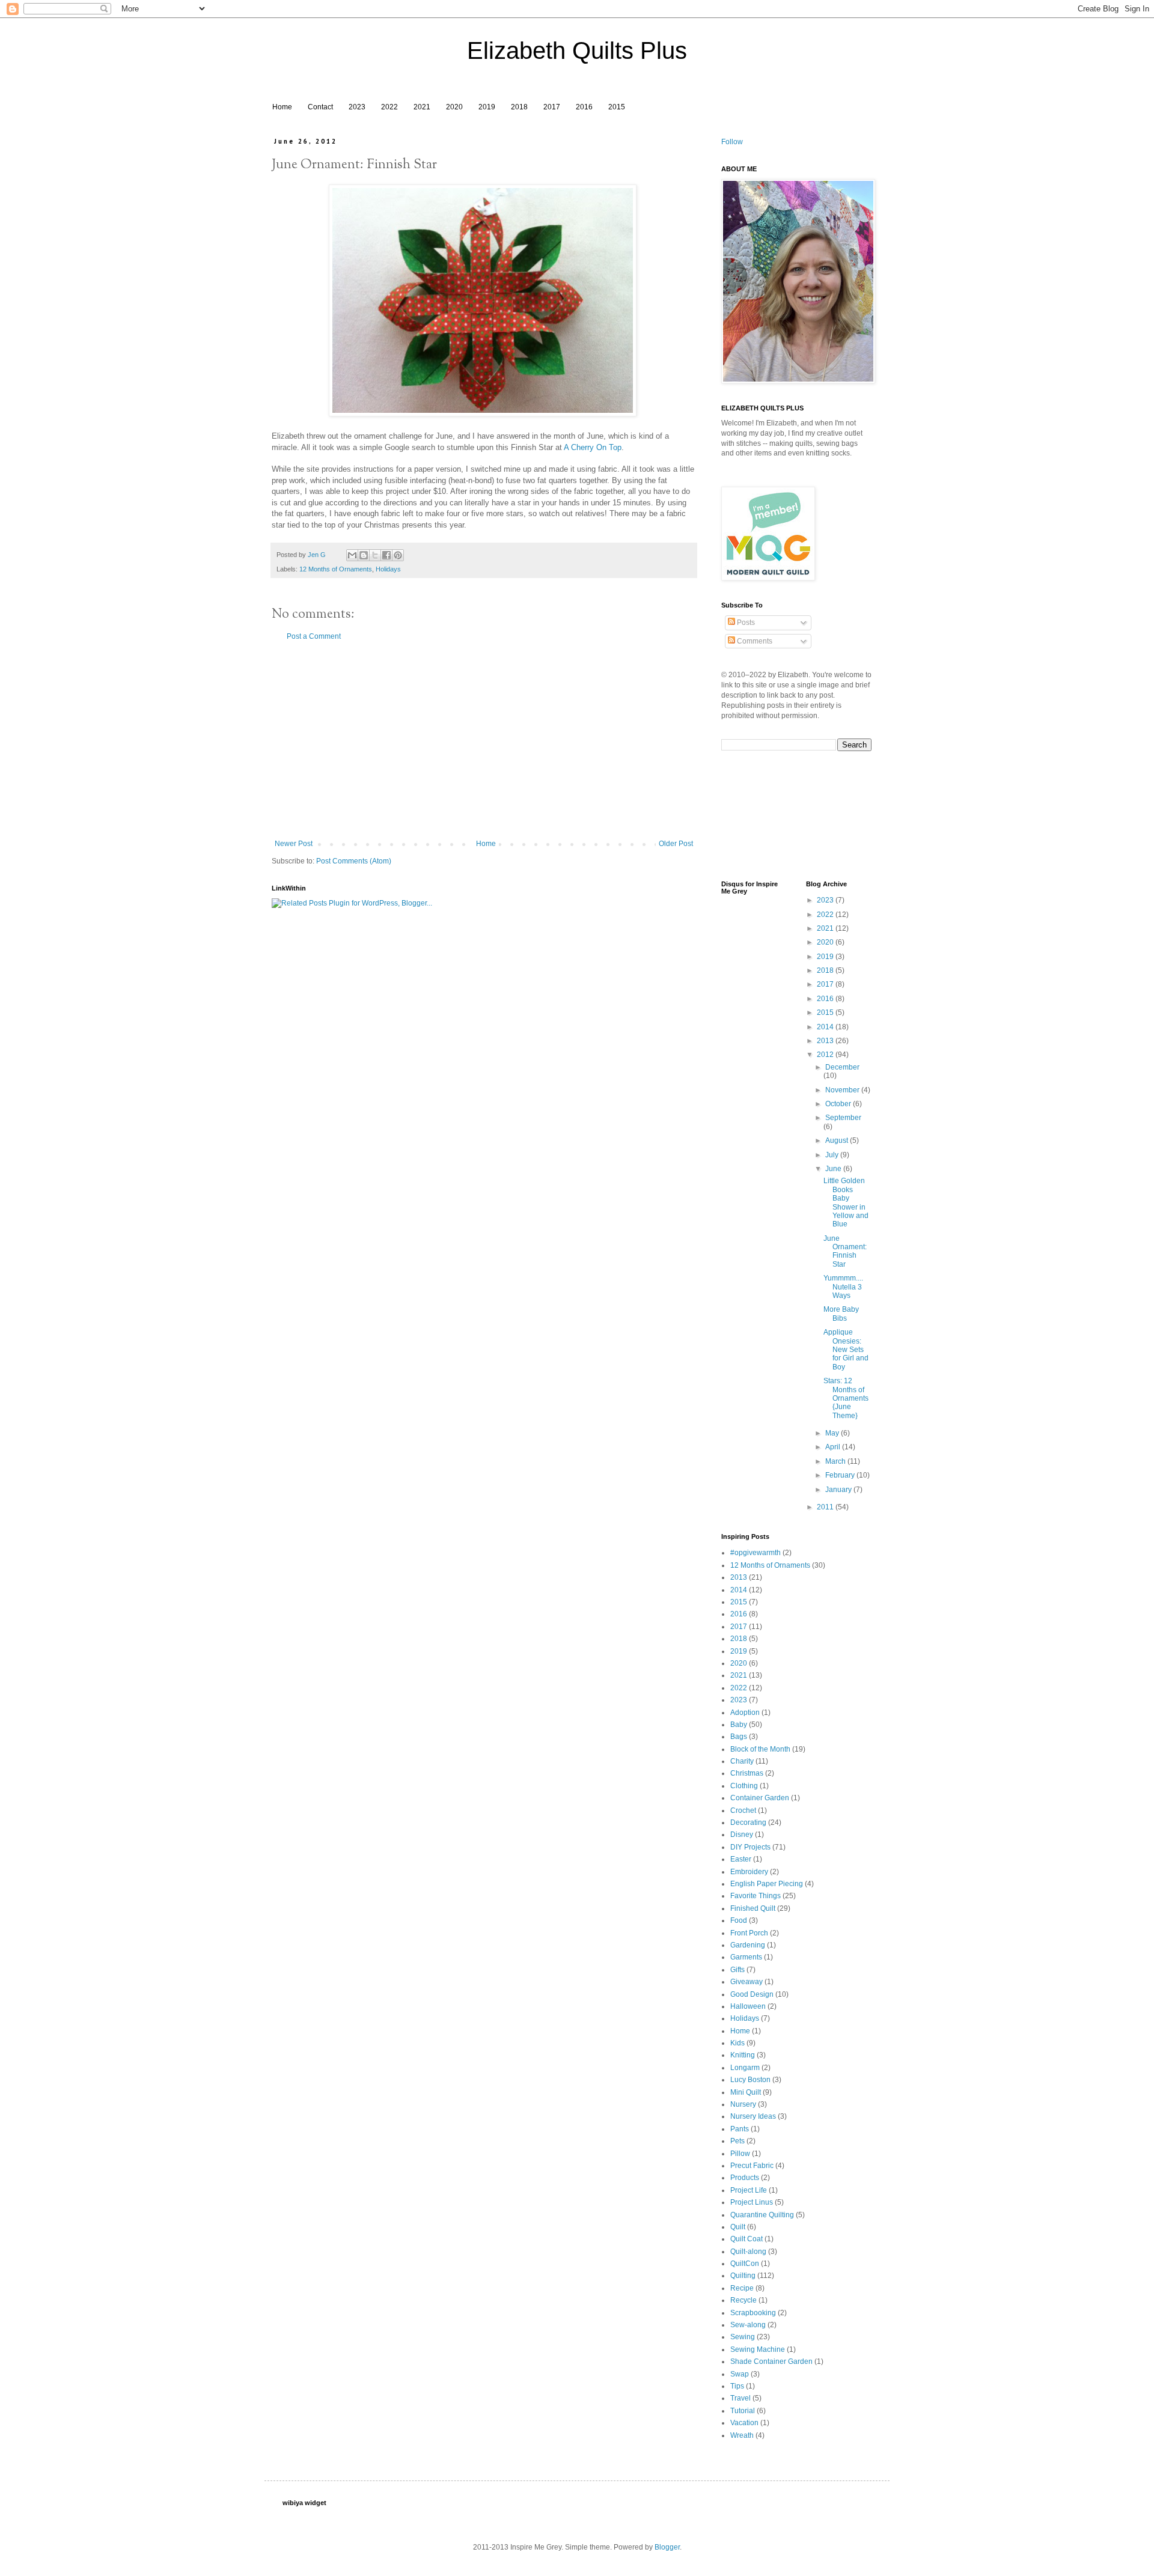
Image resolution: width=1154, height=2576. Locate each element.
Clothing (744, 1786)
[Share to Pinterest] (398, 555)
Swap (740, 2374)
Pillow (740, 2154)
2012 (826, 1055)
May (833, 1433)
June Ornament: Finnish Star (845, 1251)
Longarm (745, 2068)
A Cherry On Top (593, 447)
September (843, 1118)
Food (739, 1920)
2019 (487, 107)
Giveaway (746, 1982)
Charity (742, 1761)
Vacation (744, 2423)
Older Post (676, 844)
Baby (739, 1725)
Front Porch (749, 1933)
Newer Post (294, 844)
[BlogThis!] (364, 555)
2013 (826, 1041)
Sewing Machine (758, 2349)
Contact (320, 107)
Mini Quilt (746, 2092)
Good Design (752, 1994)
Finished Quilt (753, 1908)
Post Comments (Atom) (354, 861)
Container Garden (760, 1798)
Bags (739, 1737)
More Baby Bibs (841, 1314)
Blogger (667, 2547)
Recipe (742, 2288)
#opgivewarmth (756, 1553)
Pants (740, 2129)
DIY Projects (750, 1847)
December (842, 1067)
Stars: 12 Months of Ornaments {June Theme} (846, 1398)
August (838, 1140)
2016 (584, 107)
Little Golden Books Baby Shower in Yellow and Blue (846, 1202)
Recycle (743, 2300)
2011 (826, 1507)
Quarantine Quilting (762, 2215)
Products (745, 2178)
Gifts (737, 1970)
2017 (552, 107)
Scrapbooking (753, 2313)
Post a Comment (314, 636)
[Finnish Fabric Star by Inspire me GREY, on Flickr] (483, 414)
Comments (754, 641)
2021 (422, 107)
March (836, 1461)
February (841, 1475)
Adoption (745, 1713)
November (843, 1090)
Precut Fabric (752, 2166)
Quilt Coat (746, 2239)
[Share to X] (375, 555)
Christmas (747, 1773)
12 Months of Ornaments (336, 569)
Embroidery (749, 1872)
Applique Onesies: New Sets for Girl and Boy (846, 1350)
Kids (737, 2043)
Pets (737, 2141)
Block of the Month (760, 1749)
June (834, 1169)
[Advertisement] (484, 740)
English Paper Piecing (767, 1884)
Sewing (743, 2337)
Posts (745, 623)
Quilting (743, 2276)
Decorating (748, 1822)
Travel (740, 2398)
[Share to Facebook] (386, 555)
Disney (742, 1835)
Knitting (743, 2055)
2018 (519, 107)
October (839, 1104)
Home (282, 107)
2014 (826, 1027)
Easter (741, 1859)
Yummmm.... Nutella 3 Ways (843, 1287)
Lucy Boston (750, 2080)
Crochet (743, 1810)
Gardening (748, 1945)
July (833, 1155)
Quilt (738, 2227)
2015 (617, 107)
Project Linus (752, 2202)
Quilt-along (748, 2252)
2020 (454, 107)
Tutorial (743, 2411)
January (839, 1490)
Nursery (743, 2104)
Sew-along (748, 2325)
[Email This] (352, 555)
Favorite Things (756, 1896)
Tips (737, 2386)
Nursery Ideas (753, 2116)
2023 (357, 107)
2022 (389, 107)
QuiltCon (745, 2264)
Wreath (742, 2435)
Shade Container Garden (771, 2361)
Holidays (388, 569)
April (834, 1447)
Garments (746, 1957)
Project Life (749, 2190)
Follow (732, 142)
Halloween (748, 2006)
